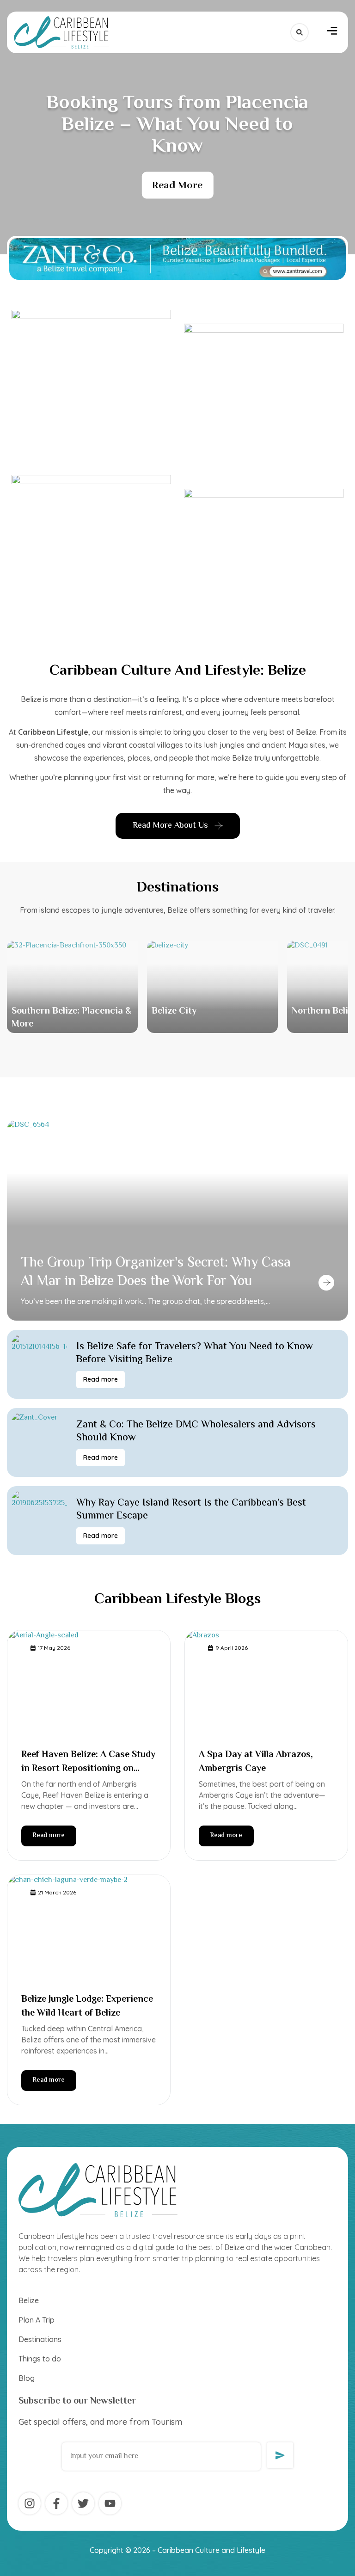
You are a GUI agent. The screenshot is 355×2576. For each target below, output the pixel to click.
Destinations (177, 888)
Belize (29, 2300)
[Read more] (326, 1283)
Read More (177, 185)
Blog (27, 2378)
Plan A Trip (37, 2320)
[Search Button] (300, 32)
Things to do (40, 2359)
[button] (332, 32)
